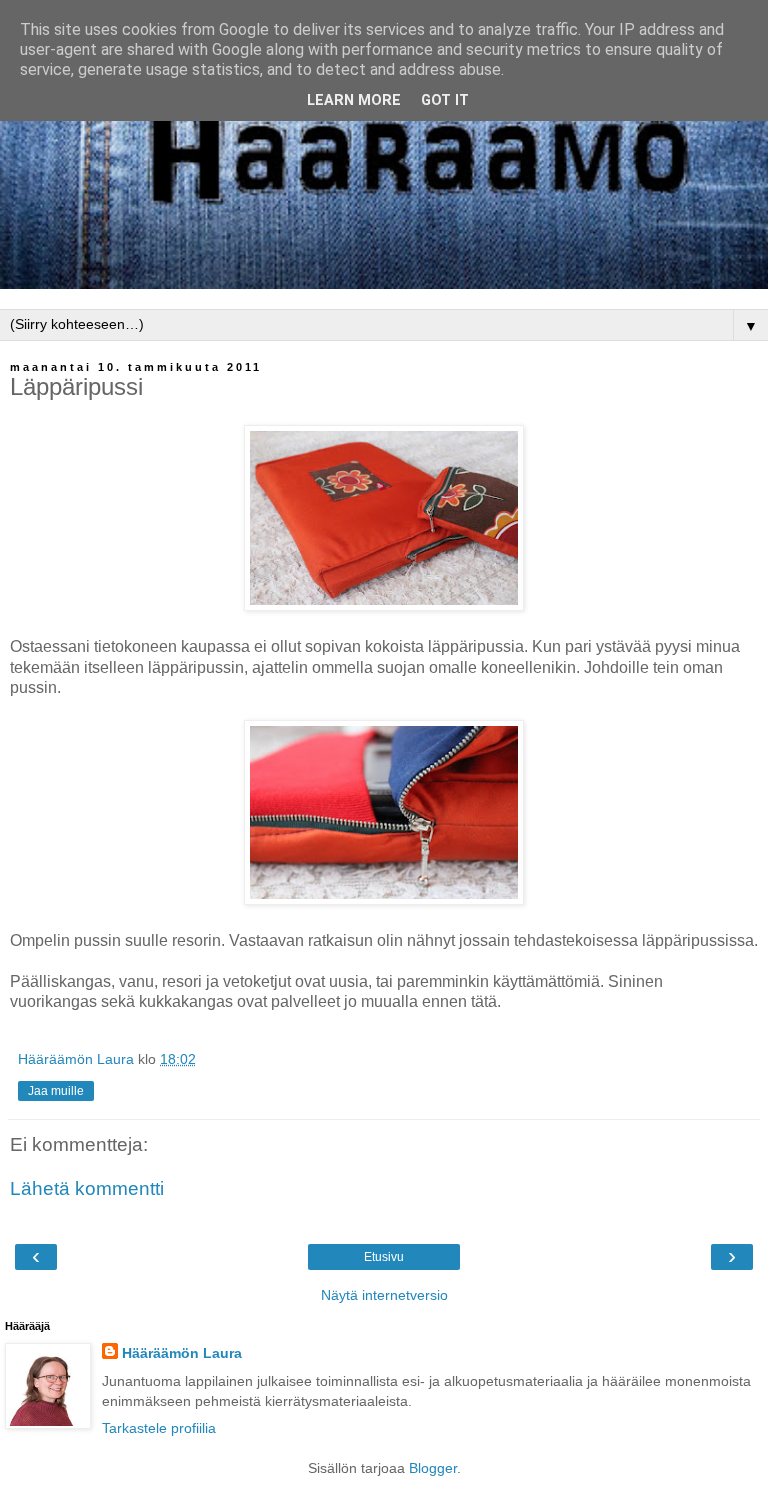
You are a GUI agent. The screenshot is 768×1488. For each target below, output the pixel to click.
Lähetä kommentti (87, 1188)
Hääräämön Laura (182, 1353)
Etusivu (384, 1257)
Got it (445, 100)
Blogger (433, 1468)
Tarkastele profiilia (159, 1428)
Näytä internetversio (384, 1295)
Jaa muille (56, 1091)
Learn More (354, 100)
